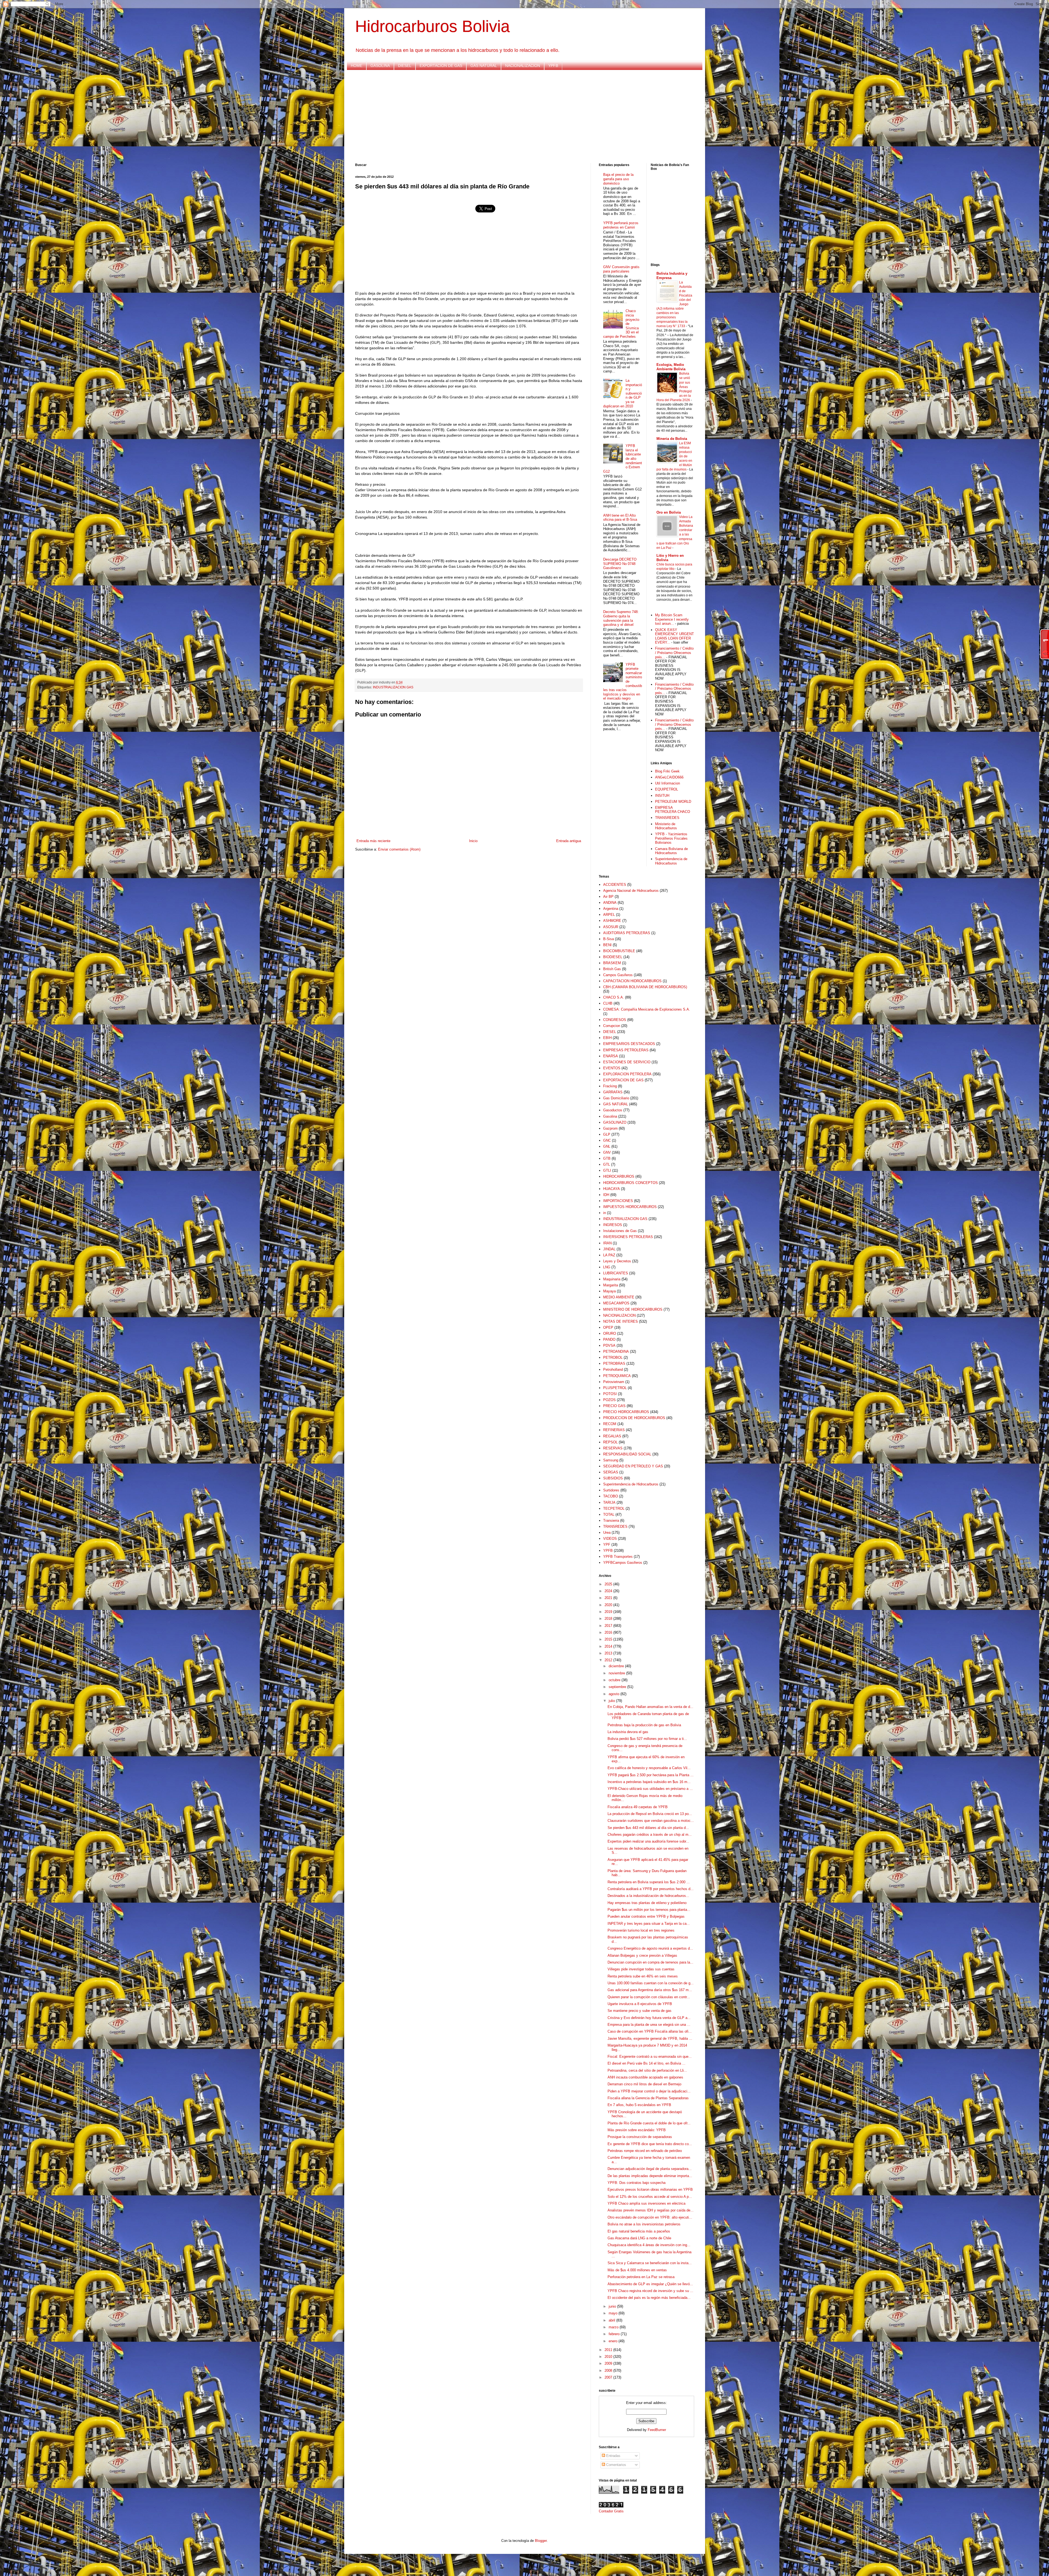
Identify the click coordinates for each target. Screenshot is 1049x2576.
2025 (609, 1584)
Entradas (613, 2456)
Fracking (610, 1086)
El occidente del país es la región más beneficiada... (649, 2298)
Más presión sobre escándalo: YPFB (637, 2130)
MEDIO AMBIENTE (619, 1297)
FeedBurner (657, 2430)
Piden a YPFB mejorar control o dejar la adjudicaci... (649, 2091)
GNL (607, 1146)
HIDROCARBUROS (619, 1176)
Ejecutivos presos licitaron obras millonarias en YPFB (650, 2189)
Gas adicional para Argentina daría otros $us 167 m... (650, 1990)
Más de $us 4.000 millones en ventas (637, 2270)
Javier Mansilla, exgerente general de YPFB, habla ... (650, 2038)
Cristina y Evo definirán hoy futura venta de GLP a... (649, 2018)
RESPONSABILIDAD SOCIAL (627, 1454)
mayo (614, 2313)
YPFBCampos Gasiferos (623, 1563)
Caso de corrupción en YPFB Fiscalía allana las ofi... (650, 2031)
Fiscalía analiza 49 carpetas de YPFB (638, 1807)
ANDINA (610, 903)
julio (612, 1701)
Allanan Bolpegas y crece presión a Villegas (642, 1955)
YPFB (553, 66)
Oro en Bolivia (669, 512)
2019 (609, 1612)
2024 (609, 1591)
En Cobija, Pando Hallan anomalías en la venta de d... (650, 1707)
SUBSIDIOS (613, 1478)
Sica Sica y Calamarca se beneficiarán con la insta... (650, 2263)
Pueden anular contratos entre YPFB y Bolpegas (646, 1916)
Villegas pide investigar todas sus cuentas (641, 1969)
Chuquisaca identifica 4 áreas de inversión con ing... (649, 2245)
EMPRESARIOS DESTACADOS (629, 1044)
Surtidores (611, 1490)
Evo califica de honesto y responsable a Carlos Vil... (649, 1768)
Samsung (611, 1460)
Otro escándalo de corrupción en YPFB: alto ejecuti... (650, 2217)
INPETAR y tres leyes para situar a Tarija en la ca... (649, 1924)
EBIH (607, 1038)
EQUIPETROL (667, 789)
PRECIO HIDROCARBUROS (626, 1412)
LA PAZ (609, 1255)
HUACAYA (612, 1189)
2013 (609, 1653)
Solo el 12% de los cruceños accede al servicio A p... (650, 2197)
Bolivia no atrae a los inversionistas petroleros (644, 2224)
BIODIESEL (613, 957)
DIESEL (405, 66)
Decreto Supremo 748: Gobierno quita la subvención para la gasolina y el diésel (621, 618)
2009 (609, 2363)
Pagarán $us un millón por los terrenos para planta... (649, 1910)
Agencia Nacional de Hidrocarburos (631, 891)
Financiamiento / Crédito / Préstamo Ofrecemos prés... (674, 653)
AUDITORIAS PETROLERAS (627, 933)
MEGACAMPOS (616, 1303)
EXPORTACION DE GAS (441, 66)
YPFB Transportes (618, 1557)
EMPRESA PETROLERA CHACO (673, 810)
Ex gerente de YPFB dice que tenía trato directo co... (650, 2144)
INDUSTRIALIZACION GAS (393, 687)
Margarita (611, 1285)
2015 (609, 1639)
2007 (609, 2377)
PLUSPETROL (615, 1388)
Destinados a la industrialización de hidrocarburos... (648, 1896)
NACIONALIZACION (523, 66)
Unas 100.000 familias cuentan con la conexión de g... (651, 1983)
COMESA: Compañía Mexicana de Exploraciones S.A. (647, 1009)
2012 (609, 1660)
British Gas (612, 969)
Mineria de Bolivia (672, 439)
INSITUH (662, 796)
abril (612, 2320)
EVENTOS (612, 1068)
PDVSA (609, 1345)
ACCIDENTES (615, 885)
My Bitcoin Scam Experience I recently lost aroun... (672, 619)
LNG (607, 1267)
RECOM (610, 1424)
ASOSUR (611, 927)
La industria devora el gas (628, 1732)
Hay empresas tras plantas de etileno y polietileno (647, 1903)
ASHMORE (612, 921)
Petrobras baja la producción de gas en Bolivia (644, 1725)
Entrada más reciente (373, 841)
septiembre (618, 1687)
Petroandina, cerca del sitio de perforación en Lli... (647, 2070)
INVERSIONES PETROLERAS (628, 1237)
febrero (615, 2334)
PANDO (609, 1339)
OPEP (608, 1327)
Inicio (473, 841)
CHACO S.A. (614, 997)
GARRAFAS (613, 1092)
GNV (607, 1152)
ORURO (610, 1333)
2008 (609, 2371)
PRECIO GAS (614, 1406)
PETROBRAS (614, 1363)
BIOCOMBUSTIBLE (619, 951)
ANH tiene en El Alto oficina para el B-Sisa (620, 518)
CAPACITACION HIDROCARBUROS (632, 981)
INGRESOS (613, 1225)
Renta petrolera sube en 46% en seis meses (643, 1976)
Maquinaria (612, 1279)
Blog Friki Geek (667, 771)
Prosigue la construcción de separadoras (640, 2137)
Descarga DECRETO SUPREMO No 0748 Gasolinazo (620, 564)
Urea (607, 1533)
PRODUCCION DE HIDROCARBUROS (634, 1418)
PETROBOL (613, 1357)
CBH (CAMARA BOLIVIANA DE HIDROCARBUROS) (645, 987)
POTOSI (610, 1394)
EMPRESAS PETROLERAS (626, 1050)
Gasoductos (613, 1110)
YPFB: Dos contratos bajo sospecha (637, 2183)
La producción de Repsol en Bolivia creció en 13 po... (650, 1814)
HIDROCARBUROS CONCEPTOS (630, 1183)
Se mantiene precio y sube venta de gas (640, 2011)
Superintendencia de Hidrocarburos (671, 861)
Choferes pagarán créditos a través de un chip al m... (650, 1835)
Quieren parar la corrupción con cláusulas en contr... (649, 1997)
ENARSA (611, 1056)
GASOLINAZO (615, 1122)
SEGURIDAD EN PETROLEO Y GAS (633, 1466)
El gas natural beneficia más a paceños (639, 2231)
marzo (614, 2327)
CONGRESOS (615, 1020)
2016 (609, 1632)
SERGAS (611, 1472)
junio (613, 2306)
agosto (615, 1694)
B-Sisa (609, 939)
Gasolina (610, 1116)
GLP (607, 1134)
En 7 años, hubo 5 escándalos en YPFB (639, 2105)
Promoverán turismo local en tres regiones (641, 1930)
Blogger (541, 2541)
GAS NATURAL (484, 66)
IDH (606, 1195)
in (605, 1213)
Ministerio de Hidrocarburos (666, 826)
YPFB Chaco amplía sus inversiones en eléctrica (646, 2203)
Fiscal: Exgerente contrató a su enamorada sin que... (650, 2057)
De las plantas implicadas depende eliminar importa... (650, 2176)
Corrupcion (612, 1026)
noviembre (617, 1673)
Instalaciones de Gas (620, 1231)
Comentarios (616, 2465)
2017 (609, 1626)
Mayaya (609, 1291)
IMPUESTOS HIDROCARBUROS (630, 1207)
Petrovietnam (614, 1382)
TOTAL (609, 1514)
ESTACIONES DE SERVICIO (627, 1062)
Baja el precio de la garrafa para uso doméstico (618, 179)
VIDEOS (610, 1539)
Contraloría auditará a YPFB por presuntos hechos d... (651, 1889)
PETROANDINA (616, 1351)
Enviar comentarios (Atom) (399, 849)
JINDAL (609, 1249)
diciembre (617, 1666)
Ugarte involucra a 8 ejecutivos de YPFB (640, 2004)
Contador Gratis (611, 2511)
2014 (609, 1646)
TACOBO (611, 1496)
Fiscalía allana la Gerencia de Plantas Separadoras (648, 2098)
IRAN (607, 1243)
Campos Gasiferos (618, 975)
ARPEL (609, 915)
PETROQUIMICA (617, 1376)
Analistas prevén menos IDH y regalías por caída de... (651, 2210)
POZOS (609, 1400)
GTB (607, 1158)
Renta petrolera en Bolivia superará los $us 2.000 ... (649, 1882)
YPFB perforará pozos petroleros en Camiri (621, 225)
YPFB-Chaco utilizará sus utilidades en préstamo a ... (650, 1789)
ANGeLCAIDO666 (669, 777)
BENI (607, 945)
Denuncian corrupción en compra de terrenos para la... (650, 1962)
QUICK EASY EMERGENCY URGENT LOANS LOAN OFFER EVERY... (674, 636)
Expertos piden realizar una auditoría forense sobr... (648, 1841)
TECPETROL (614, 1508)
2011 (609, 2350)
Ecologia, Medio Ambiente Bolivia (671, 367)
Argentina (611, 909)
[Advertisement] (519, 117)
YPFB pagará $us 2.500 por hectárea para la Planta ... (651, 1775)
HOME (356, 66)
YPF (607, 1545)
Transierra (611, 1521)
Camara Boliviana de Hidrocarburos (671, 851)
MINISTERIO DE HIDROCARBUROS (633, 1309)
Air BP (608, 897)
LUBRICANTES (616, 1273)
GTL (607, 1164)
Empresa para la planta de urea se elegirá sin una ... (649, 2025)
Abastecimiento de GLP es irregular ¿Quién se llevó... (650, 2284)
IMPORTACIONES (618, 1201)
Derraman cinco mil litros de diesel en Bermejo (644, 2084)
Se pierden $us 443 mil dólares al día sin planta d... (648, 1828)
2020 (609, 1605)
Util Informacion (668, 783)
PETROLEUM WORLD (673, 802)
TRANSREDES (667, 818)
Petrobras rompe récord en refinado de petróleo (645, 2151)
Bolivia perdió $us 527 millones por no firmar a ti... (647, 1739)
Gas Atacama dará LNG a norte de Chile (639, 2238)
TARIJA (609, 1502)
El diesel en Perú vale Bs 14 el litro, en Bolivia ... (646, 2063)
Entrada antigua (569, 841)
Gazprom (610, 1128)
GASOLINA (380, 66)
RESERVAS (613, 1448)
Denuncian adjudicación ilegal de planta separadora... (650, 2169)
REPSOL (610, 1442)
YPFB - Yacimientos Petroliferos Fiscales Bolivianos (671, 838)
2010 (609, 2357)
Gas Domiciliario (616, 1098)
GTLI (607, 1170)
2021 (609, 1598)
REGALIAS (612, 1436)
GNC (607, 1140)
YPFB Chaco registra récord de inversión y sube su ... (650, 2291)
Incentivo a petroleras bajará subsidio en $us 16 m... (649, 1782)
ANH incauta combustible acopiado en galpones (645, 2077)
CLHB (608, 1003)
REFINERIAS (614, 1430)
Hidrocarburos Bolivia (432, 26)
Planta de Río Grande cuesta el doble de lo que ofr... (649, 2123)
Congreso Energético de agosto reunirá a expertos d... (650, 1948)
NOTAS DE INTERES (621, 1321)
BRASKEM (612, 963)
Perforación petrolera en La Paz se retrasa (641, 2277)
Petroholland (613, 1370)
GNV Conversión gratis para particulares (621, 269)
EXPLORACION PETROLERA (627, 1074)
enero (614, 2341)
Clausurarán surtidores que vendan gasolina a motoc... (651, 1821)
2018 (609, 1619)
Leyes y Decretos (617, 1261)
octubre (615, 1680)
